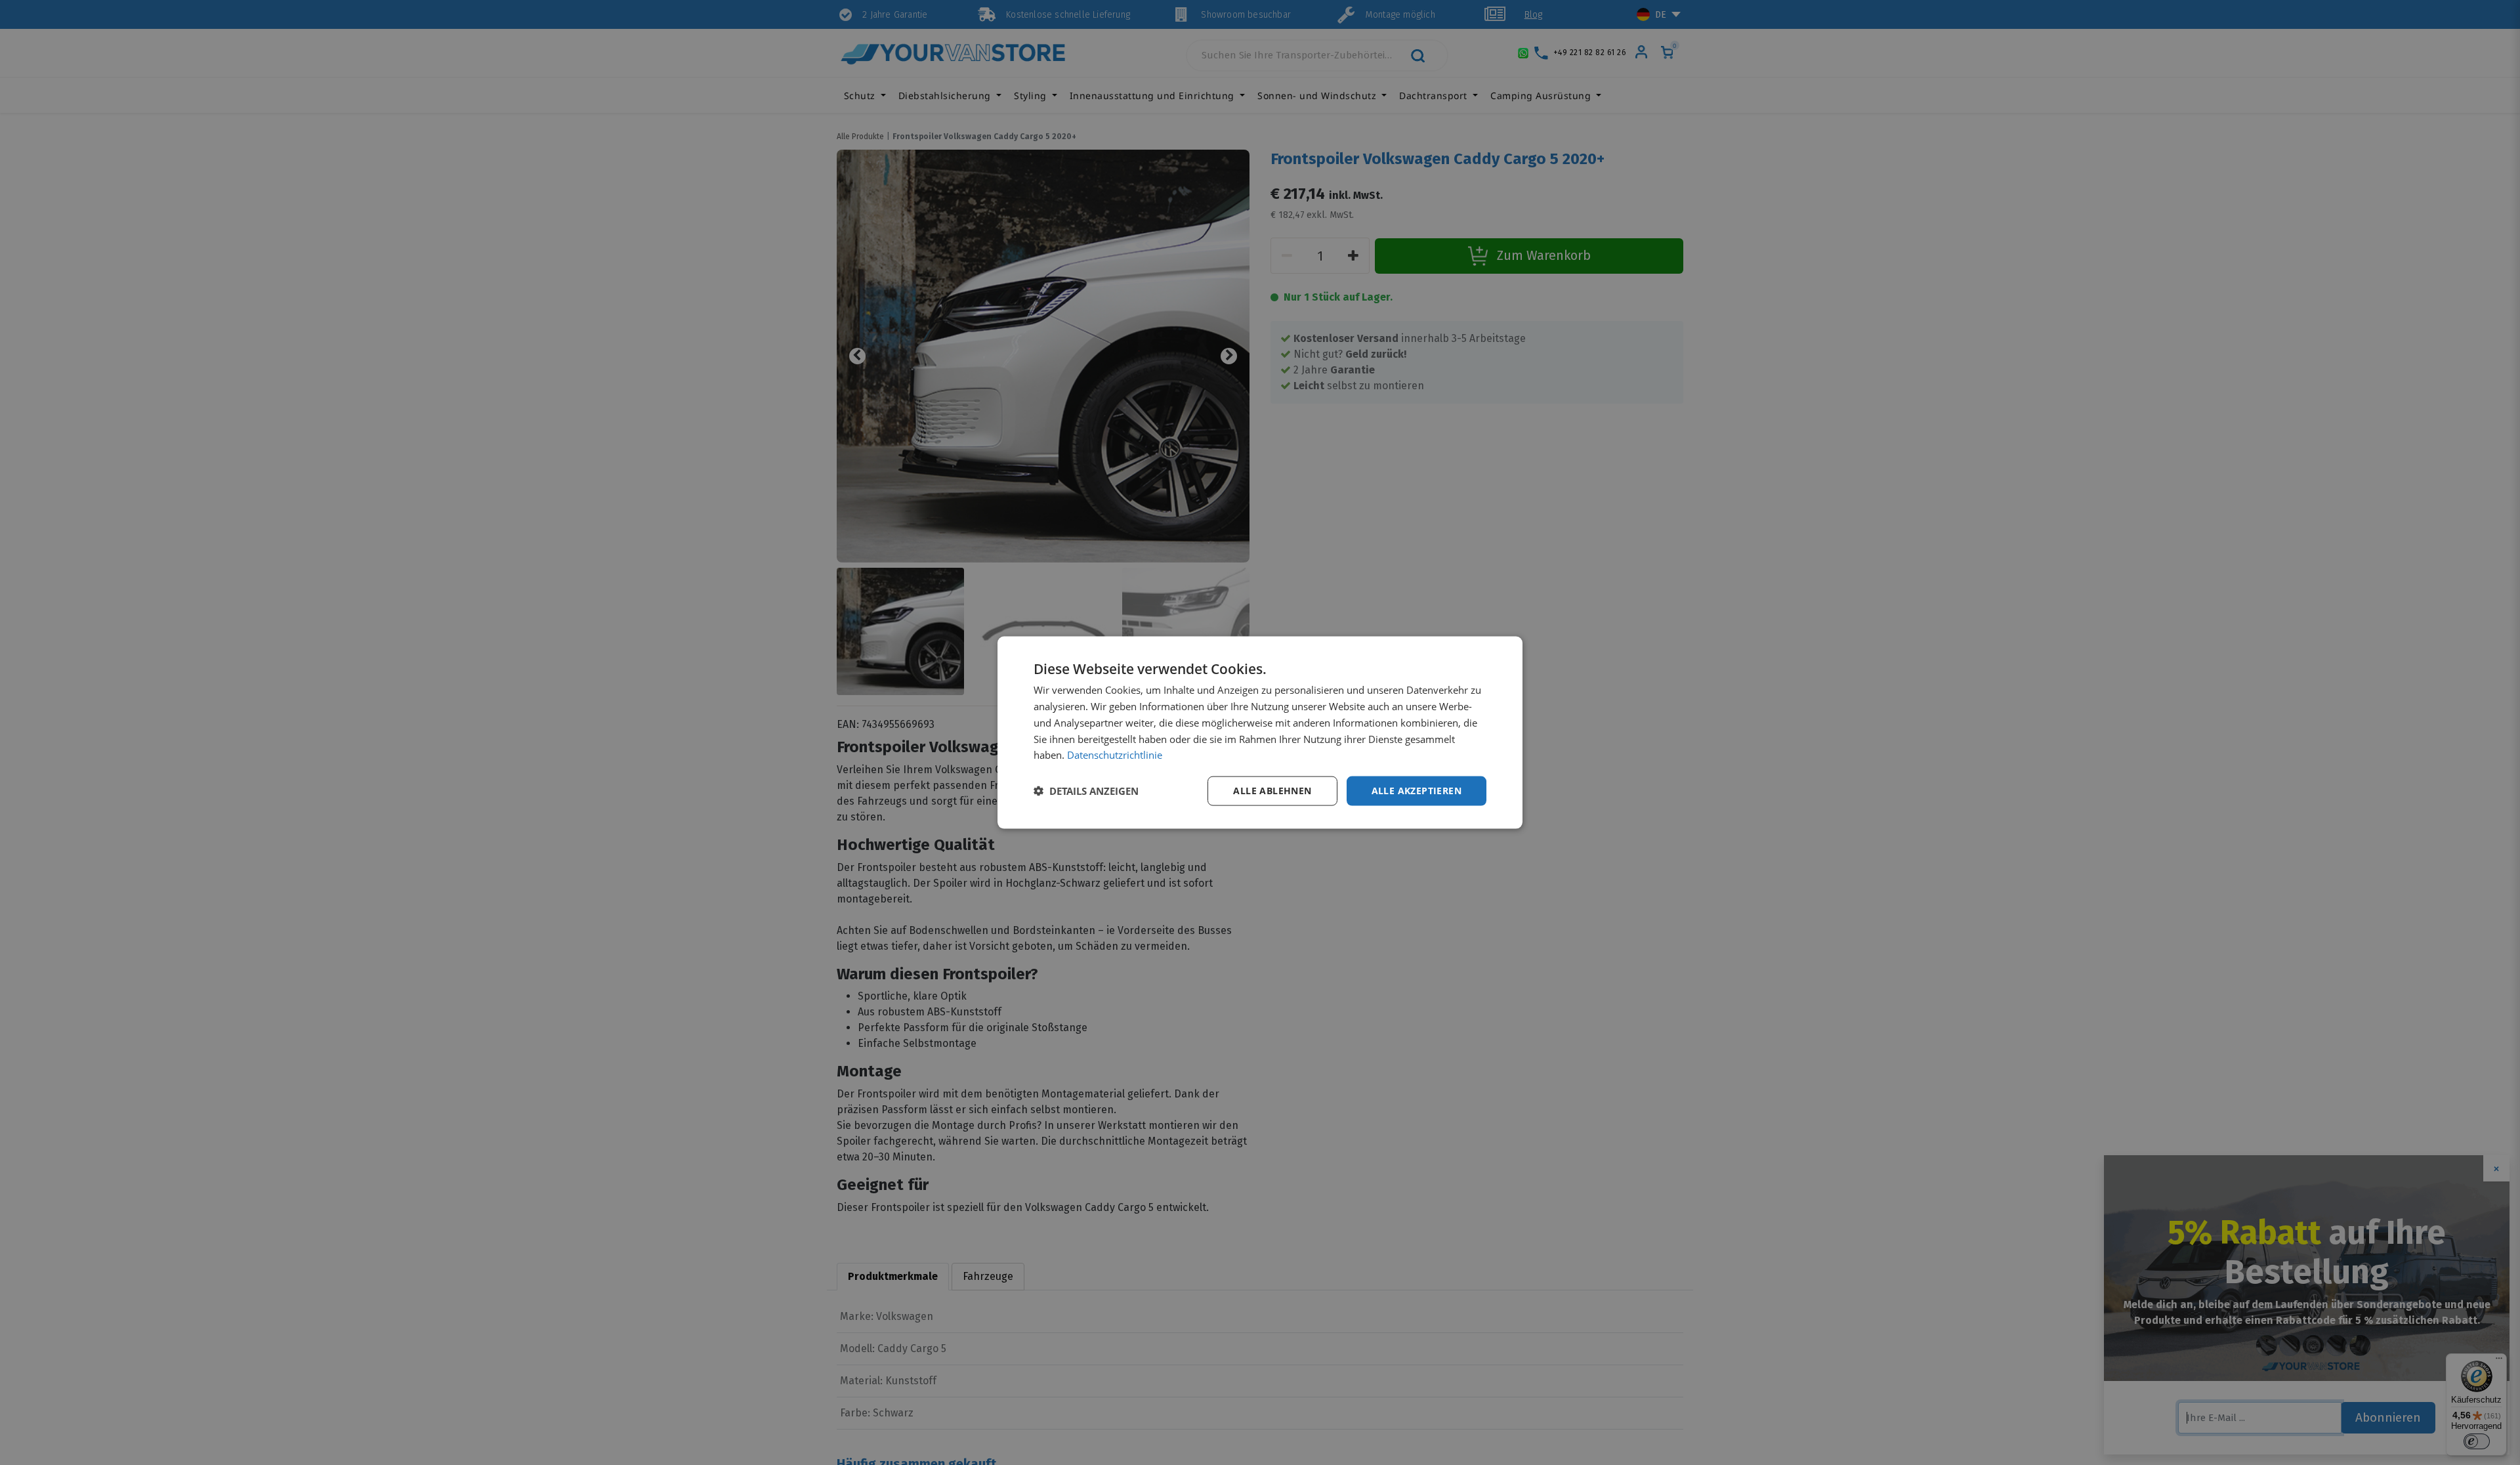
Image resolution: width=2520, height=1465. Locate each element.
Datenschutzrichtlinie (1115, 755)
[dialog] (1260, 733)
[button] (1086, 791)
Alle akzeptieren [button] (1417, 791)
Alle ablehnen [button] (1272, 791)
